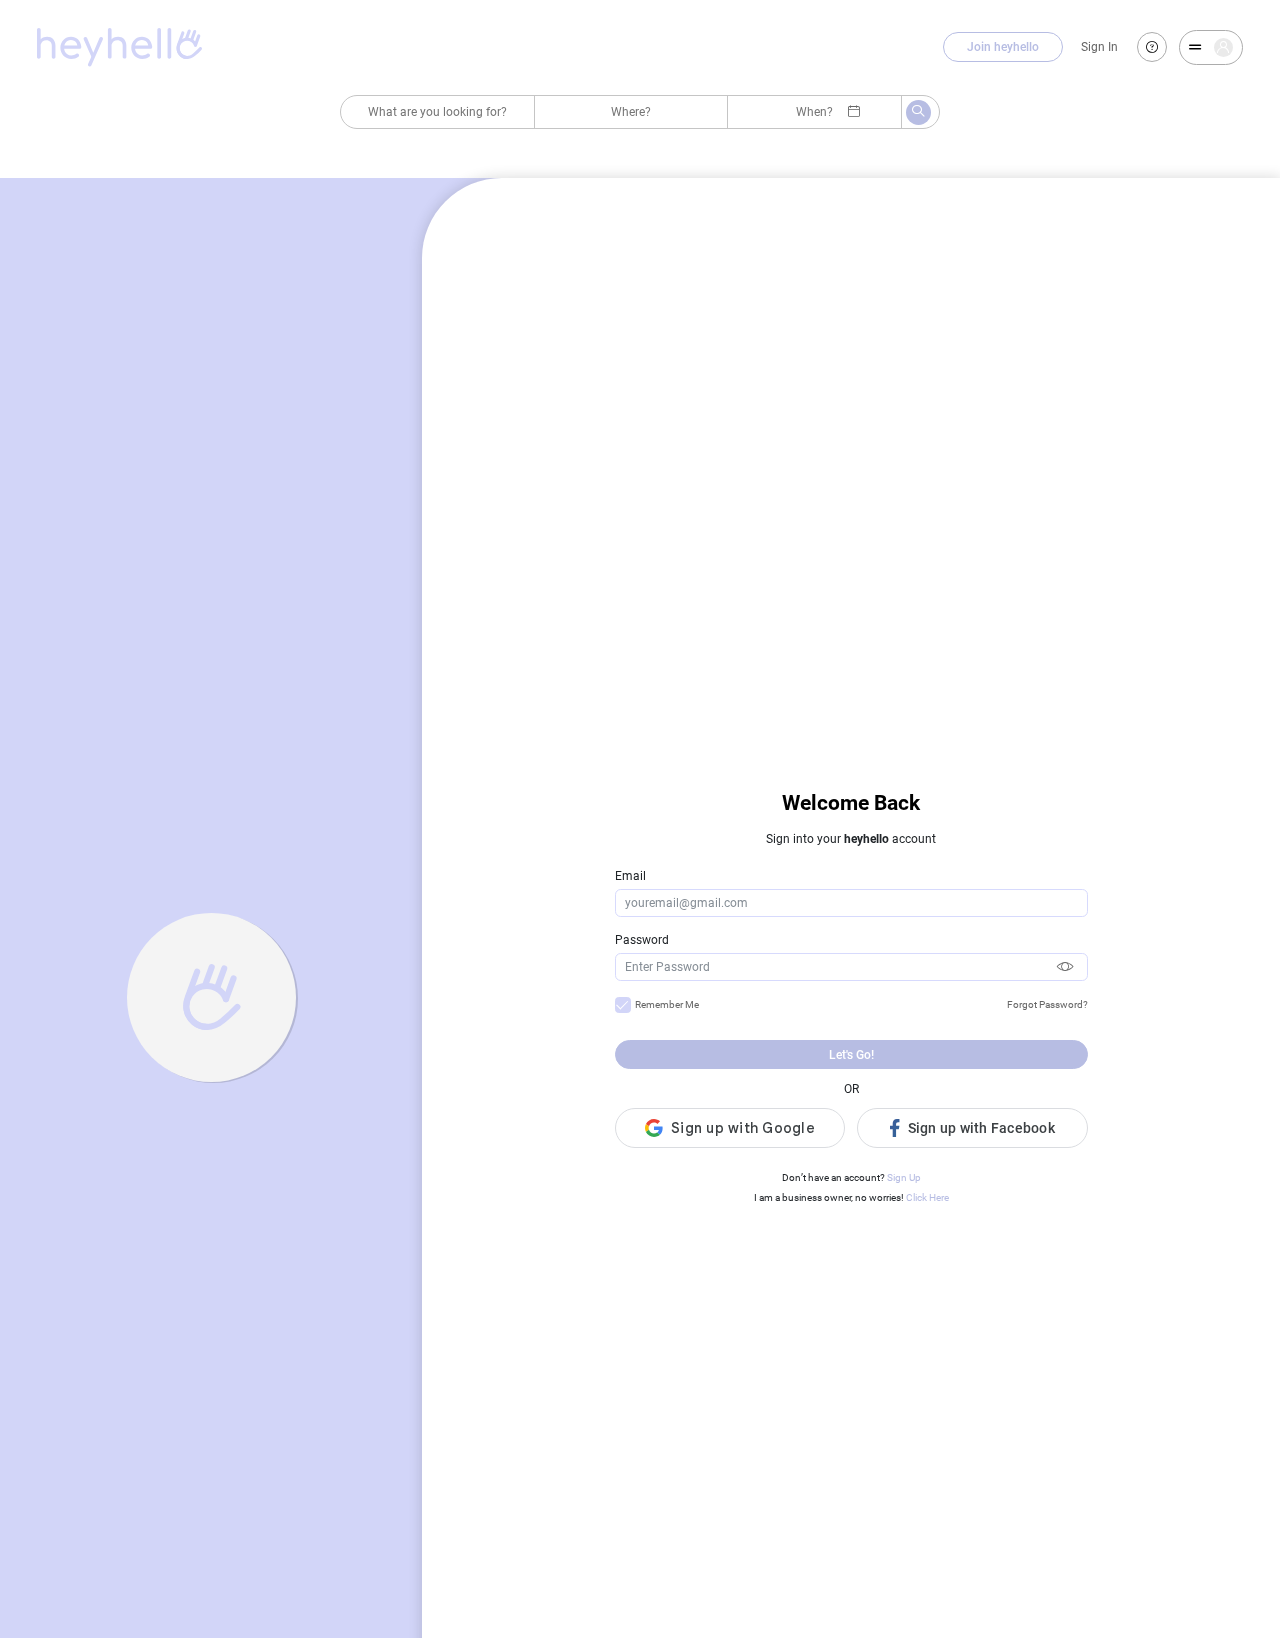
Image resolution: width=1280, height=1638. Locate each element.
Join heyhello (1003, 47)
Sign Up (904, 1177)
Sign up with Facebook (981, 1128)
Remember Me (667, 1004)
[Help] (1152, 47)
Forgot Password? (1047, 1004)
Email (630, 876)
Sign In (1099, 47)
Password (642, 940)
